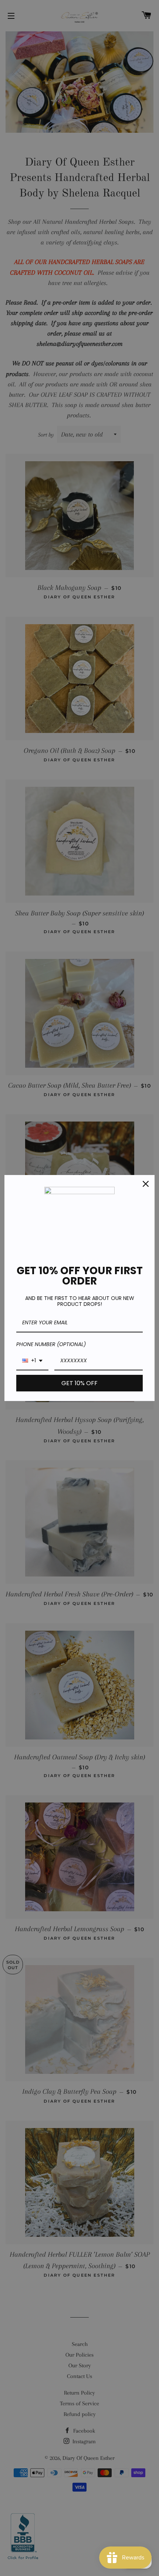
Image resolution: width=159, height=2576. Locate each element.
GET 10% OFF (79, 1383)
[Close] (146, 1184)
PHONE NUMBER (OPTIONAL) (51, 1344)
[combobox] (32, 1361)
